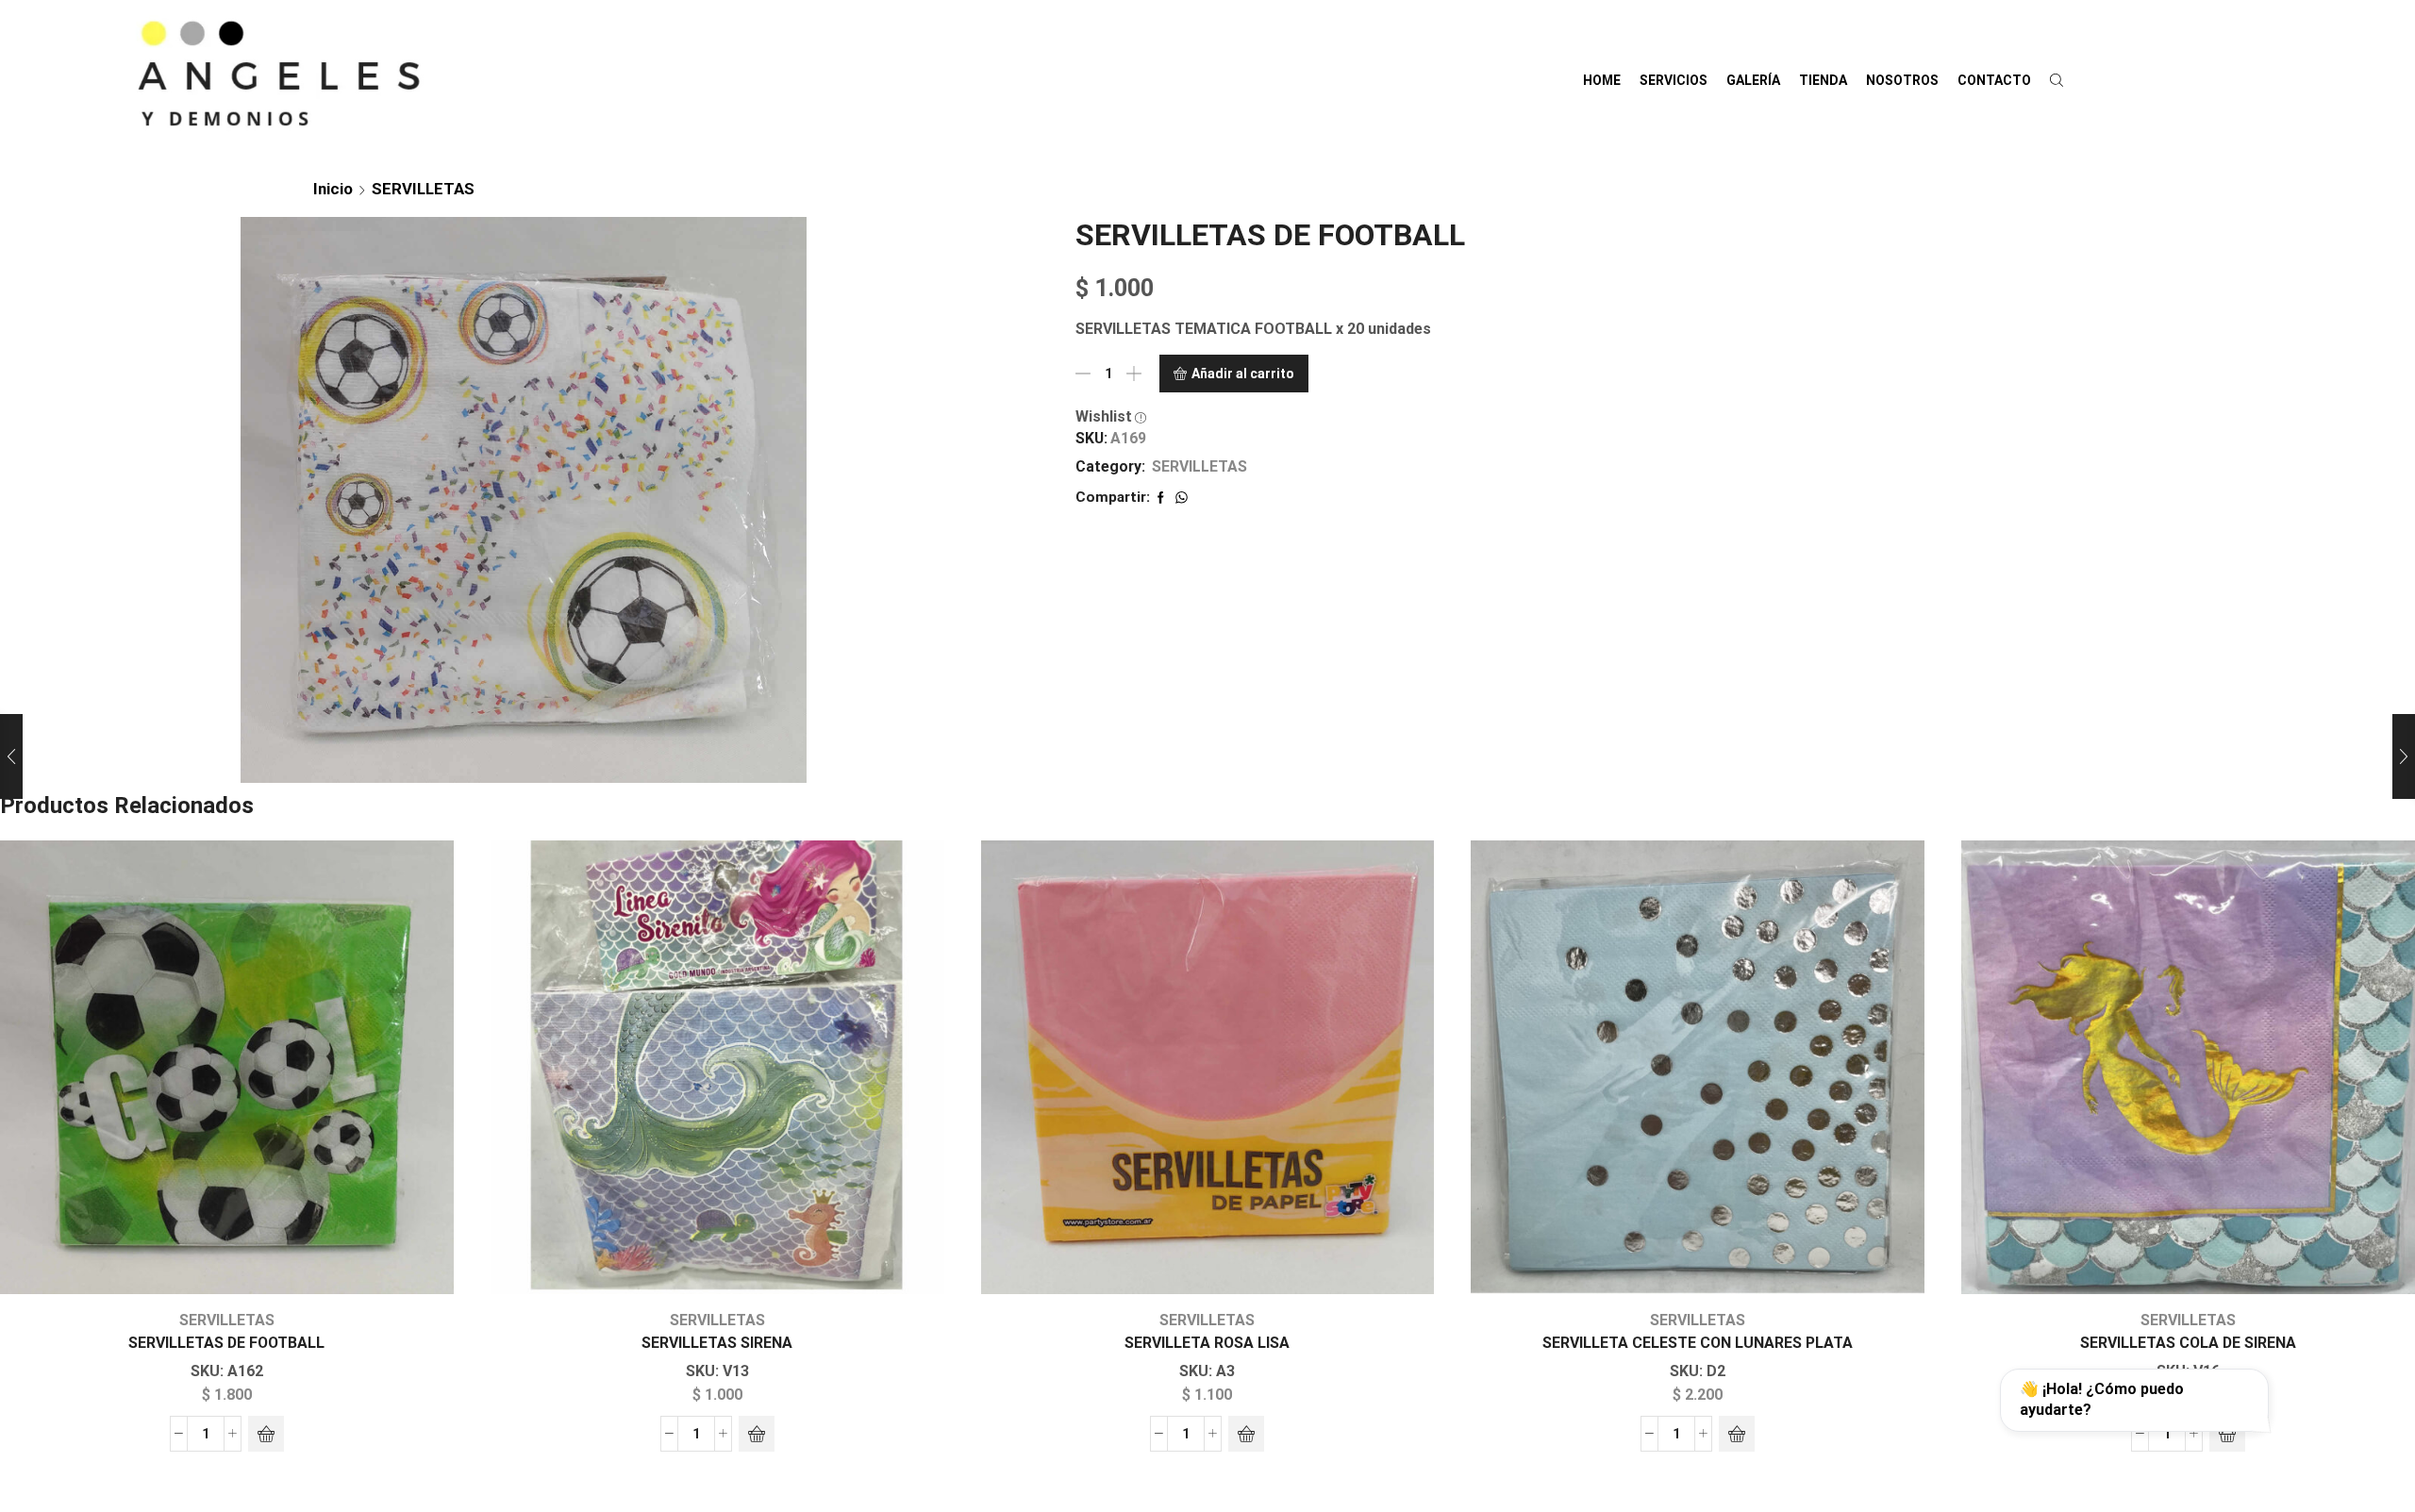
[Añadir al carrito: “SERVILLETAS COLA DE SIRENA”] (2227, 1434)
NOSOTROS (1902, 80)
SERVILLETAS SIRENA (717, 1343)
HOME (1602, 80)
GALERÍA (1753, 80)
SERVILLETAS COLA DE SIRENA (2188, 1343)
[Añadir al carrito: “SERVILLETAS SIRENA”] (757, 1434)
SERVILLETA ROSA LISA (1207, 1343)
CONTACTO (1994, 80)
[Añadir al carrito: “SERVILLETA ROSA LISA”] (1246, 1434)
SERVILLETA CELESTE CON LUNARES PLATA (1698, 1343)
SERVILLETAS (423, 189)
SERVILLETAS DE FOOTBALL (226, 1343)
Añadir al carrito (1243, 374)
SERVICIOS (1674, 80)
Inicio (333, 189)
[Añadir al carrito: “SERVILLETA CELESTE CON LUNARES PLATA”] (1737, 1434)
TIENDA (1823, 80)
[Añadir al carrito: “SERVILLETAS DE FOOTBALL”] (266, 1434)
